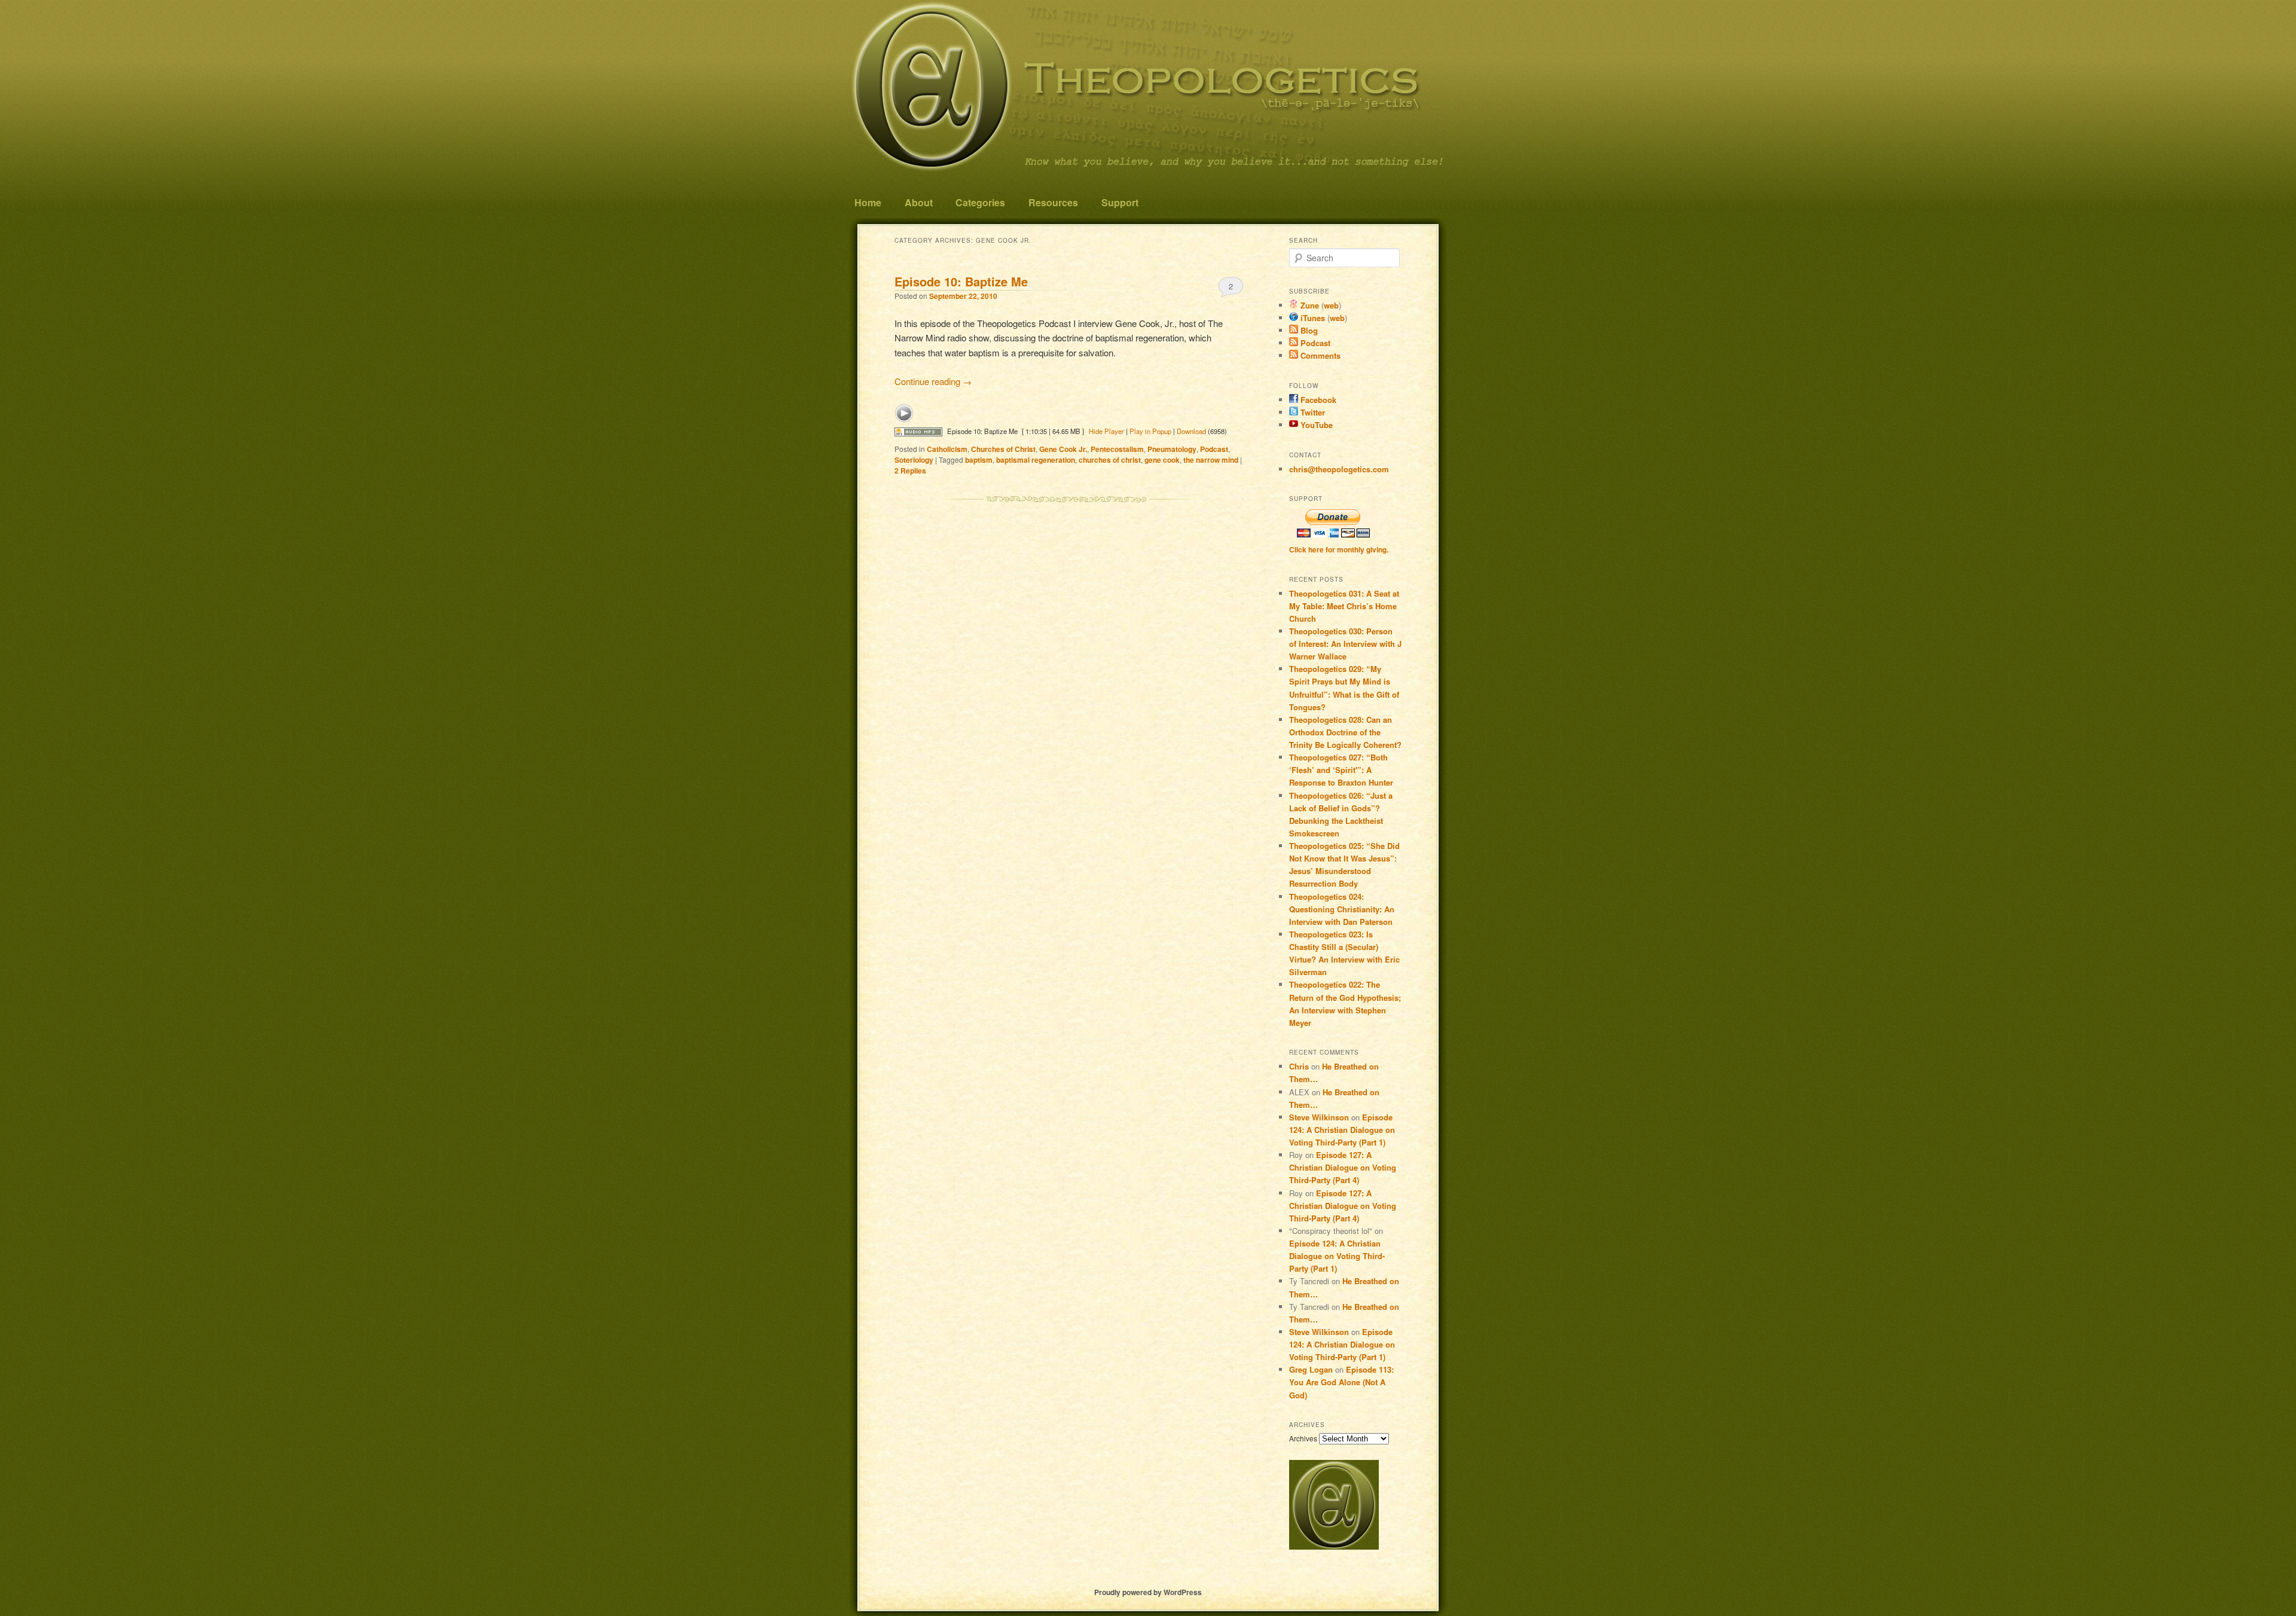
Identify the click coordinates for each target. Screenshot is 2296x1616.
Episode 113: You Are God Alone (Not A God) (1341, 1382)
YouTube (1315, 425)
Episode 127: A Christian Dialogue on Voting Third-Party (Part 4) (1343, 1167)
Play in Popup (1150, 431)
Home (868, 202)
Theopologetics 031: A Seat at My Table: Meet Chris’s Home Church (1344, 606)
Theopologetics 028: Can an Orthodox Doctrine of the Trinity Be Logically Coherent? (1345, 732)
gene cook (1162, 460)
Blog (1308, 330)
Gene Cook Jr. (1063, 449)
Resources (1053, 202)
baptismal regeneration (1036, 460)
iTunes (1312, 318)
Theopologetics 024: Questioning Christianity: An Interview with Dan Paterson (1342, 909)
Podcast (1214, 449)
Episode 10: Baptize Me (961, 281)
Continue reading (933, 381)
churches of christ (1110, 460)
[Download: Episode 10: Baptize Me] (918, 431)
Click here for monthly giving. (1339, 549)
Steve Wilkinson (1319, 1117)
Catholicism (947, 449)
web (1331, 305)
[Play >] (904, 413)
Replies (910, 471)
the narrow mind (1211, 460)
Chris (1299, 1066)
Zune (1309, 305)
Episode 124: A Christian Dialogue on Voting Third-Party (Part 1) (1342, 1130)
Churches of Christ (1003, 449)
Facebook (1317, 400)
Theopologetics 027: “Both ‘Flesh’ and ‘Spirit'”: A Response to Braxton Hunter (1341, 770)
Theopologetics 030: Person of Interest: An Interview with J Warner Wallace (1345, 644)
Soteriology (914, 460)
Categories (980, 202)
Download (1191, 431)
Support (1120, 202)
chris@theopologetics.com (1339, 469)
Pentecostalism (1117, 449)
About (919, 202)
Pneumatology (1172, 449)
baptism (979, 460)
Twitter (1312, 412)
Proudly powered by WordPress (1148, 1592)
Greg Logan (1311, 1369)
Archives (1303, 1438)
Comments (1319, 355)
